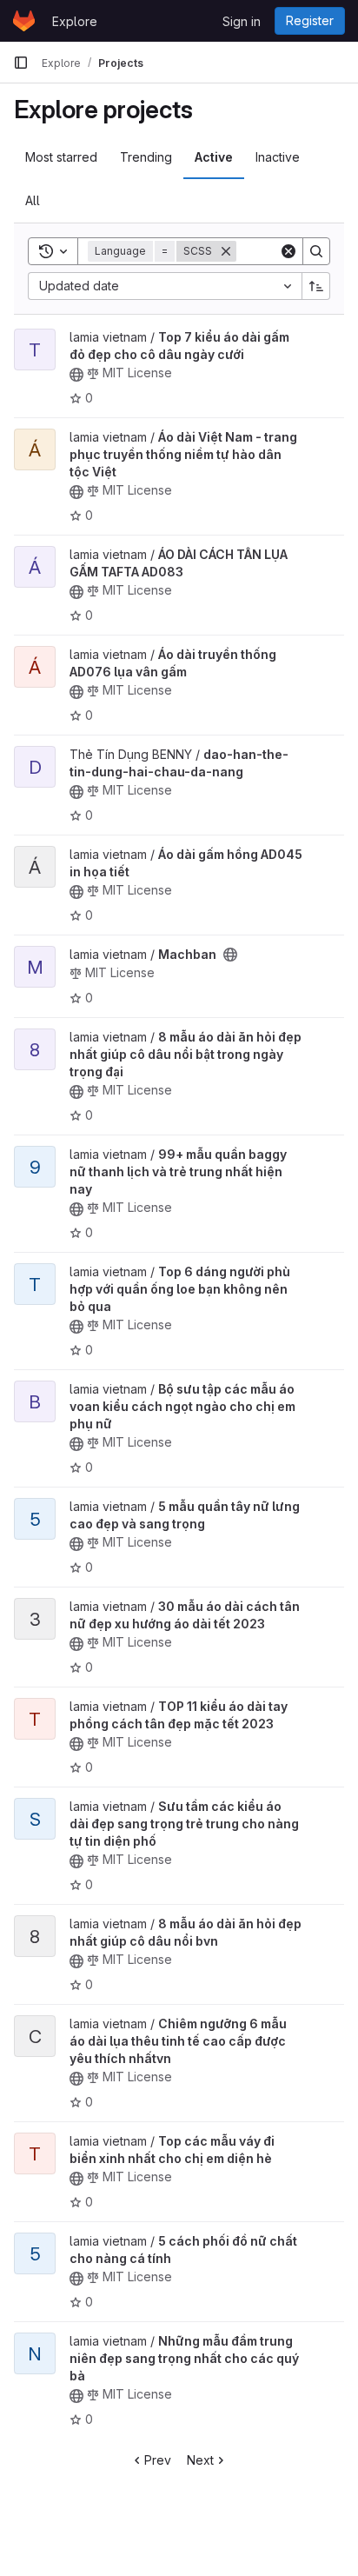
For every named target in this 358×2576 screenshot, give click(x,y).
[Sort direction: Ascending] (316, 286)
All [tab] (33, 200)
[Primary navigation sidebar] (21, 63)
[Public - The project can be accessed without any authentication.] (76, 375)
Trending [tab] (146, 157)
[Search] (316, 251)
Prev (158, 2460)
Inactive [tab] (278, 157)
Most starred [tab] (61, 157)
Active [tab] (214, 157)
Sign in (242, 21)
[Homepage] (24, 21)
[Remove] (226, 251)
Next (200, 2460)
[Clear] (288, 251)
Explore (75, 21)
